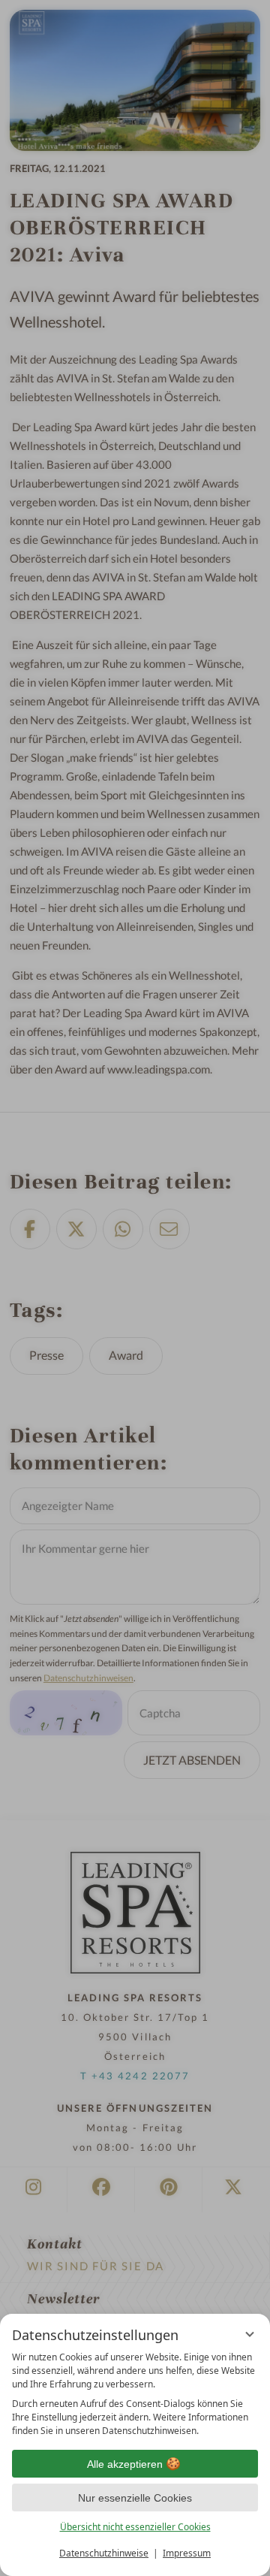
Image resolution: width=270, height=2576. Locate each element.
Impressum (187, 2553)
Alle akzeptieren (125, 2464)
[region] (135, 2394)
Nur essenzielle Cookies (135, 2498)
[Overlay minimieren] (250, 2334)
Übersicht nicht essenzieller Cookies (135, 2527)
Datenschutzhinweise (104, 2553)
